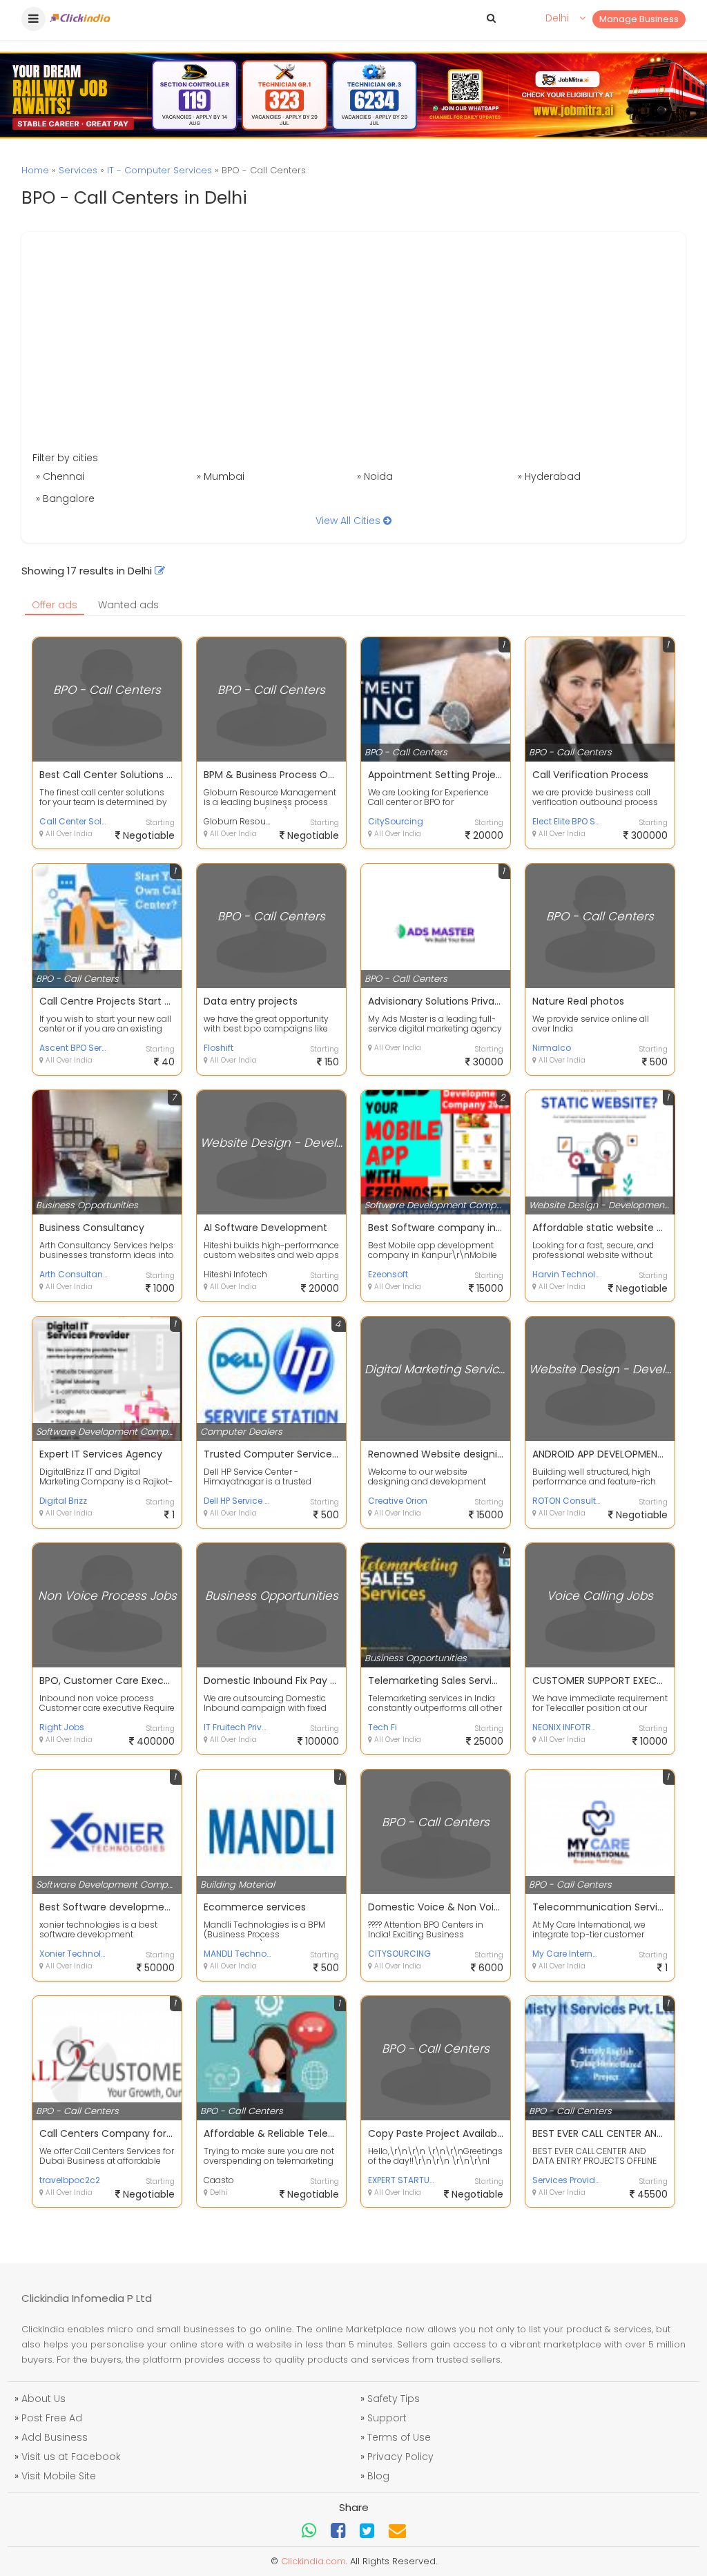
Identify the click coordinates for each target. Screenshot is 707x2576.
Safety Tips (394, 2399)
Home (35, 170)
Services (78, 170)
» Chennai (60, 476)
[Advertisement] (353, 347)
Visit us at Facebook (71, 2457)
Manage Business (639, 19)
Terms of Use (399, 2437)
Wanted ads (128, 605)
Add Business (55, 2437)
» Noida (375, 476)
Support (387, 2418)
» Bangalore (65, 498)
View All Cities (349, 521)
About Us (43, 2399)
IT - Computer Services (159, 170)
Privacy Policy (400, 2457)
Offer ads (55, 605)
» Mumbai (221, 476)
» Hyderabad (549, 476)
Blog (378, 2476)
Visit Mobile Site (59, 2476)
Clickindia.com (313, 2561)
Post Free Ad (52, 2418)
